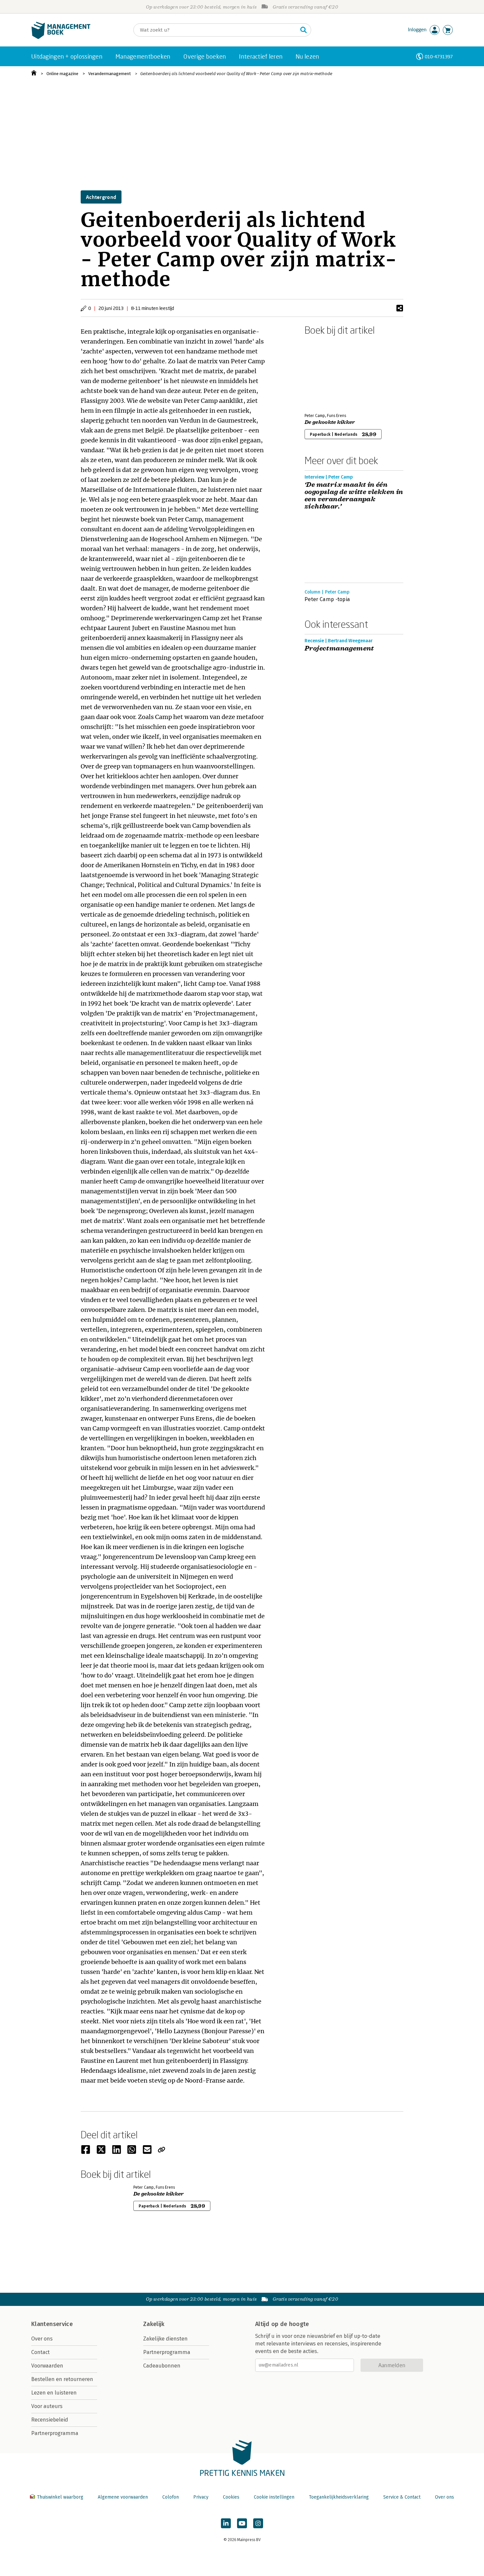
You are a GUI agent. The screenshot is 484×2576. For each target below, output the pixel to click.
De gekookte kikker (330, 422)
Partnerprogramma (55, 2433)
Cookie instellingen (274, 2497)
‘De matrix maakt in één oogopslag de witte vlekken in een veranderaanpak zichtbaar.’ (354, 496)
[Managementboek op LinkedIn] (226, 2523)
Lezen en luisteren (54, 2393)
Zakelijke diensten (165, 2339)
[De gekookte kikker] (328, 373)
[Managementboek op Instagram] (258, 2523)
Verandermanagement (109, 74)
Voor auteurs (47, 2406)
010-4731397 (439, 56)
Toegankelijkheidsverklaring (339, 2497)
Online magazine (62, 74)
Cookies (231, 2497)
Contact (40, 2352)
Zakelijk (154, 2324)
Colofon (171, 2497)
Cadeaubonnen (162, 2366)
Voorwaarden (47, 2366)
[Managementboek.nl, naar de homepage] (61, 37)
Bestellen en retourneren (62, 2379)
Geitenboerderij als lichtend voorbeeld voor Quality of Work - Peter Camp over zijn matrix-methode (236, 74)
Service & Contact (402, 2497)
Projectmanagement (339, 649)
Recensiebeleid (50, 2420)
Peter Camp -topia (327, 599)
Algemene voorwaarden (123, 2497)
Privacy (201, 2497)
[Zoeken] (304, 30)
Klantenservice (52, 2324)
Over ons (42, 2339)
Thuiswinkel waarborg (60, 2497)
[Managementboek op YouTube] (242, 2523)
